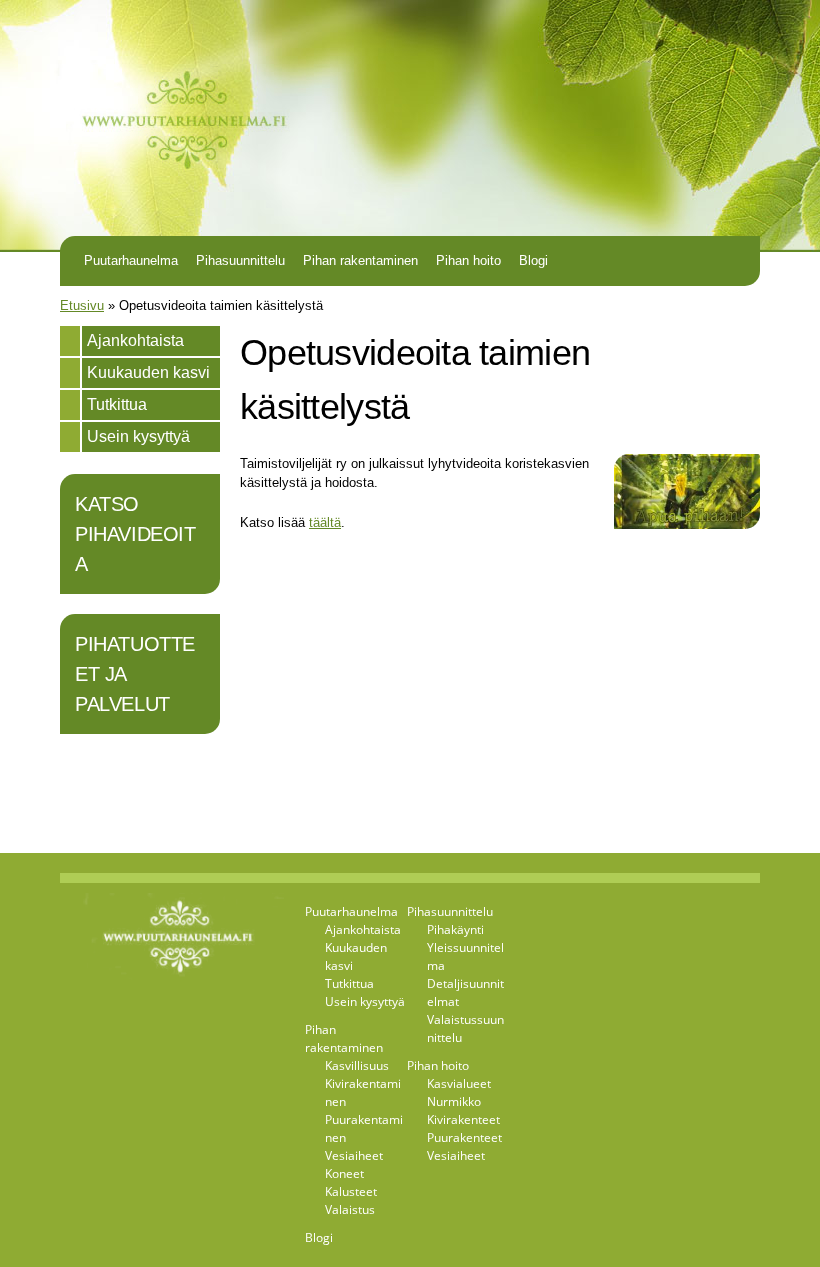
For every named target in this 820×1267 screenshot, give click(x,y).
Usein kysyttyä (138, 436)
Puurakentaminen (364, 1128)
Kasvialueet (459, 1083)
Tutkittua (117, 404)
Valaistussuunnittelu (465, 1028)
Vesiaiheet (354, 1155)
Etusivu (82, 305)
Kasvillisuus (357, 1065)
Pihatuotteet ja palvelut (135, 674)
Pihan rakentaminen (360, 260)
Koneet (344, 1173)
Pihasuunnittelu (240, 260)
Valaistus (350, 1209)
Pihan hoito (468, 260)
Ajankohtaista (135, 340)
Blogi (533, 260)
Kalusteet (351, 1191)
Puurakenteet (464, 1137)
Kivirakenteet (463, 1119)
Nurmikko (454, 1101)
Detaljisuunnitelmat (465, 992)
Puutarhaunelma (131, 260)
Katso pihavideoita (135, 534)
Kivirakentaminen (363, 1092)
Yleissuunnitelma (465, 956)
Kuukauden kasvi (148, 372)
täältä (325, 522)
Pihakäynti (455, 929)
